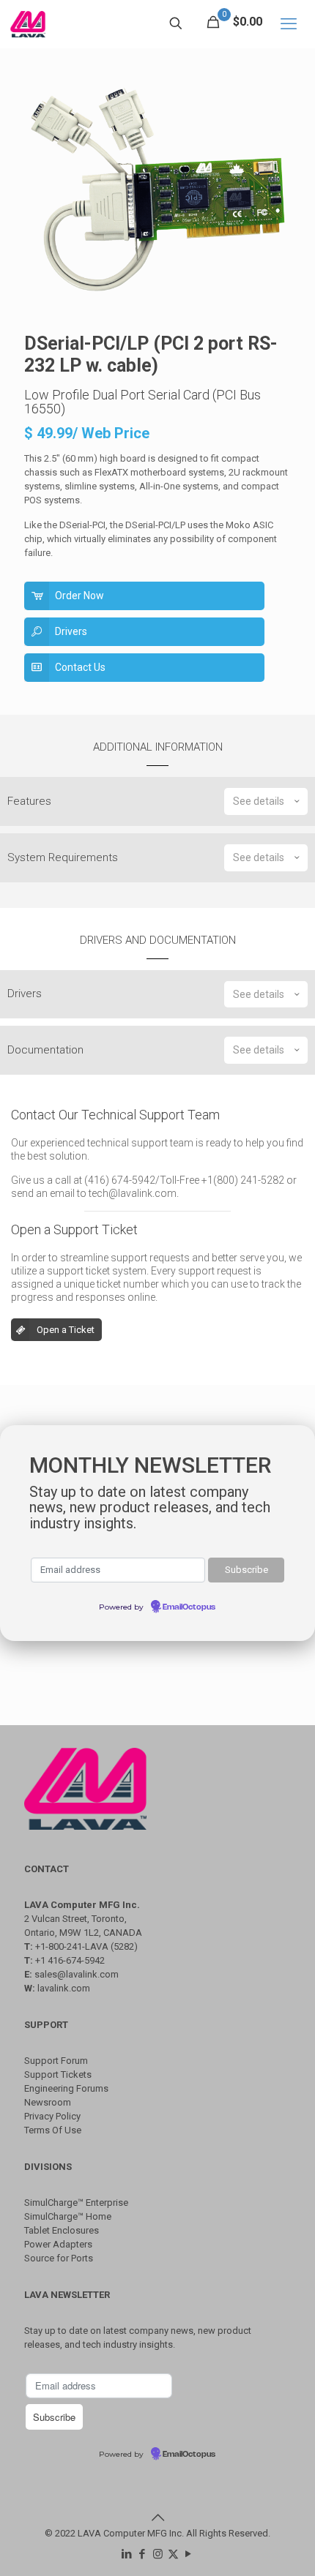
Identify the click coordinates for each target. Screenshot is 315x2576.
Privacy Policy (52, 2116)
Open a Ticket (66, 1330)
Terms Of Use (53, 2130)
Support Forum (56, 2061)
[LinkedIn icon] (127, 2554)
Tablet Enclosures (62, 2230)
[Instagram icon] (158, 2554)
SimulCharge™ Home (68, 2216)
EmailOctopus (189, 1607)
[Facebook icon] (142, 2554)
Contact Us (80, 667)
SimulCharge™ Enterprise (76, 2203)
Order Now (79, 596)
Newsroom (48, 2102)
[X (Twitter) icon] (173, 2554)
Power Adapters (58, 2244)
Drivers (71, 631)
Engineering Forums (66, 2088)
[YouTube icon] (189, 2554)
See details (259, 801)
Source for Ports (59, 2258)
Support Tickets (58, 2074)
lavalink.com (64, 1988)
